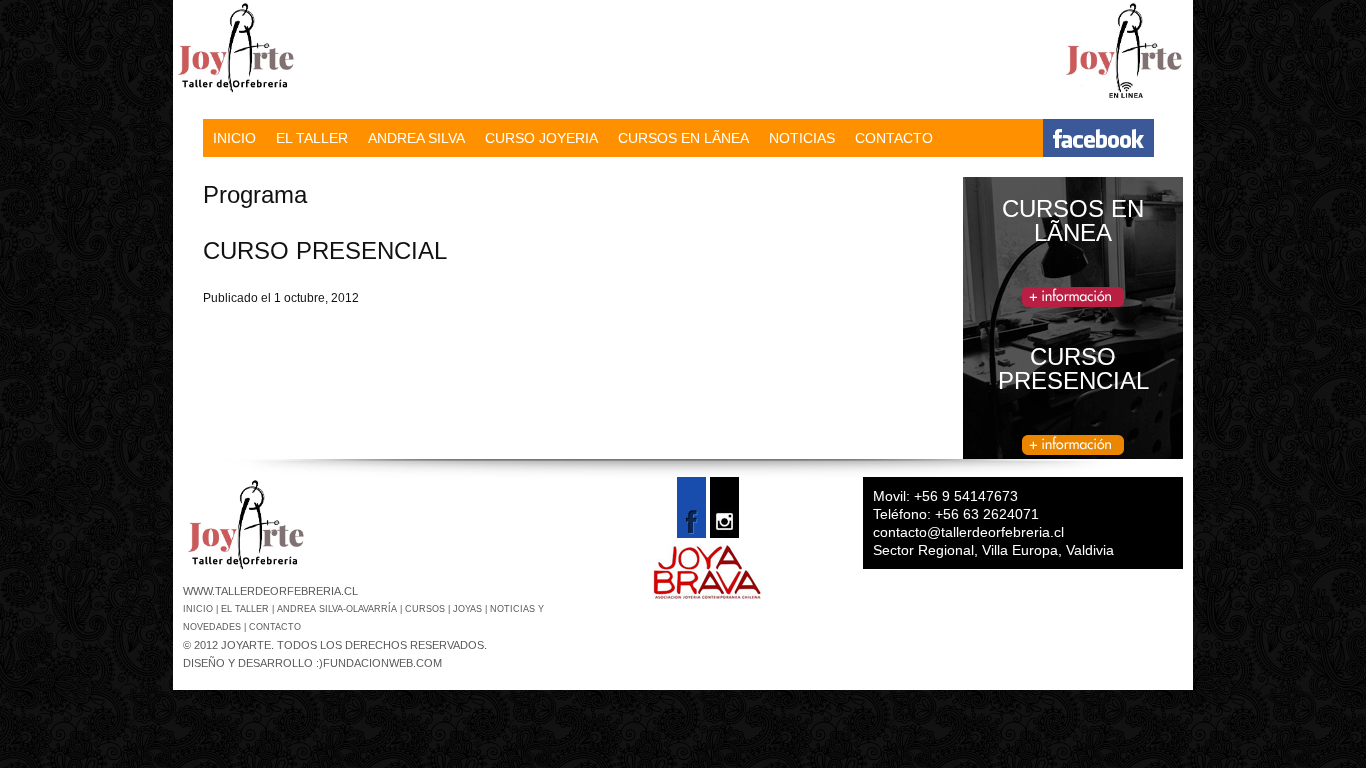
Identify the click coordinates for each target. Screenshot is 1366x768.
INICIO (234, 138)
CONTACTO (894, 138)
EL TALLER (312, 138)
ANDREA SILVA (416, 138)
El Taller (246, 609)
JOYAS (469, 609)
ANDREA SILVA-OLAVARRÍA (338, 609)
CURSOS (426, 609)
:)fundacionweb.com (379, 663)
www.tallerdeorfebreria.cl (270, 591)
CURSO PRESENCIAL (325, 250)
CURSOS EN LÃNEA (683, 138)
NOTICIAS (802, 138)
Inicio (199, 609)
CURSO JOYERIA (541, 138)
